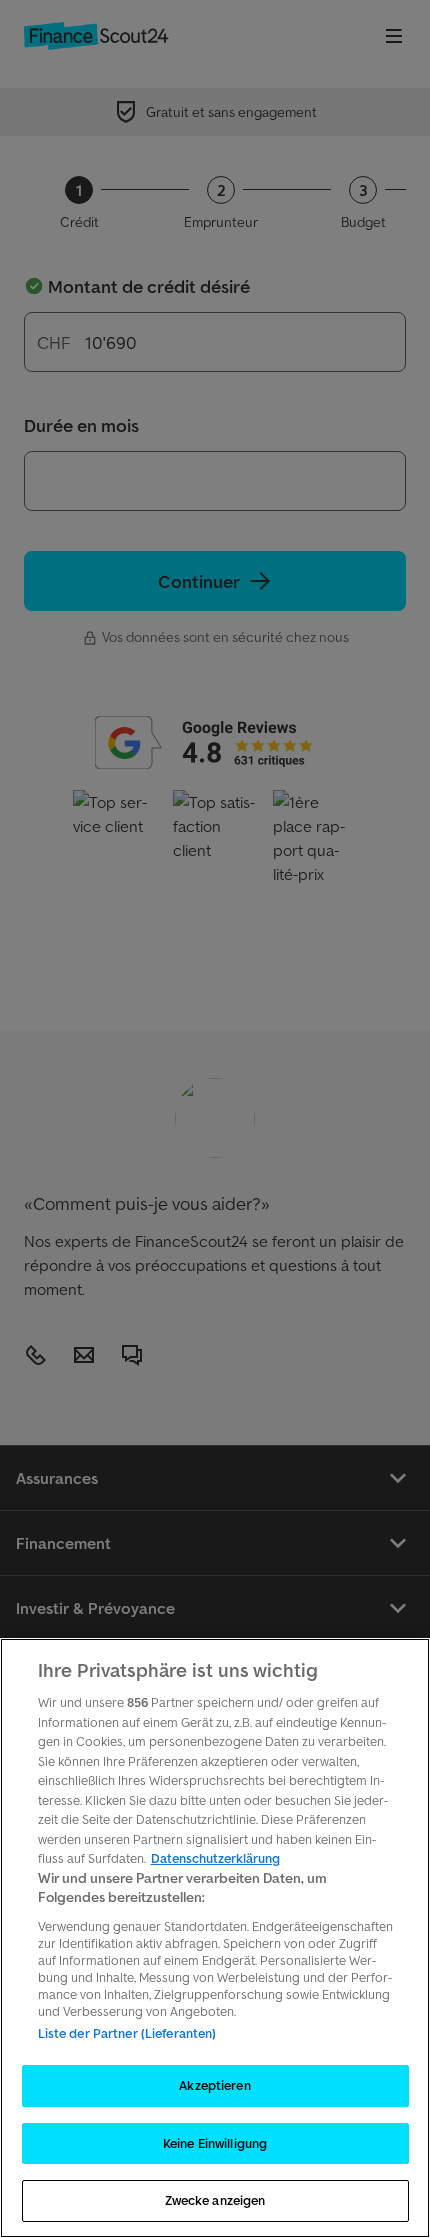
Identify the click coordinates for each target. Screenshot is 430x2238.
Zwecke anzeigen (215, 2200)
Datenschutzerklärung (215, 1858)
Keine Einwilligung (215, 2143)
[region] (215, 1938)
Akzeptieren (214, 2085)
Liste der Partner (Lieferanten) (127, 2033)
